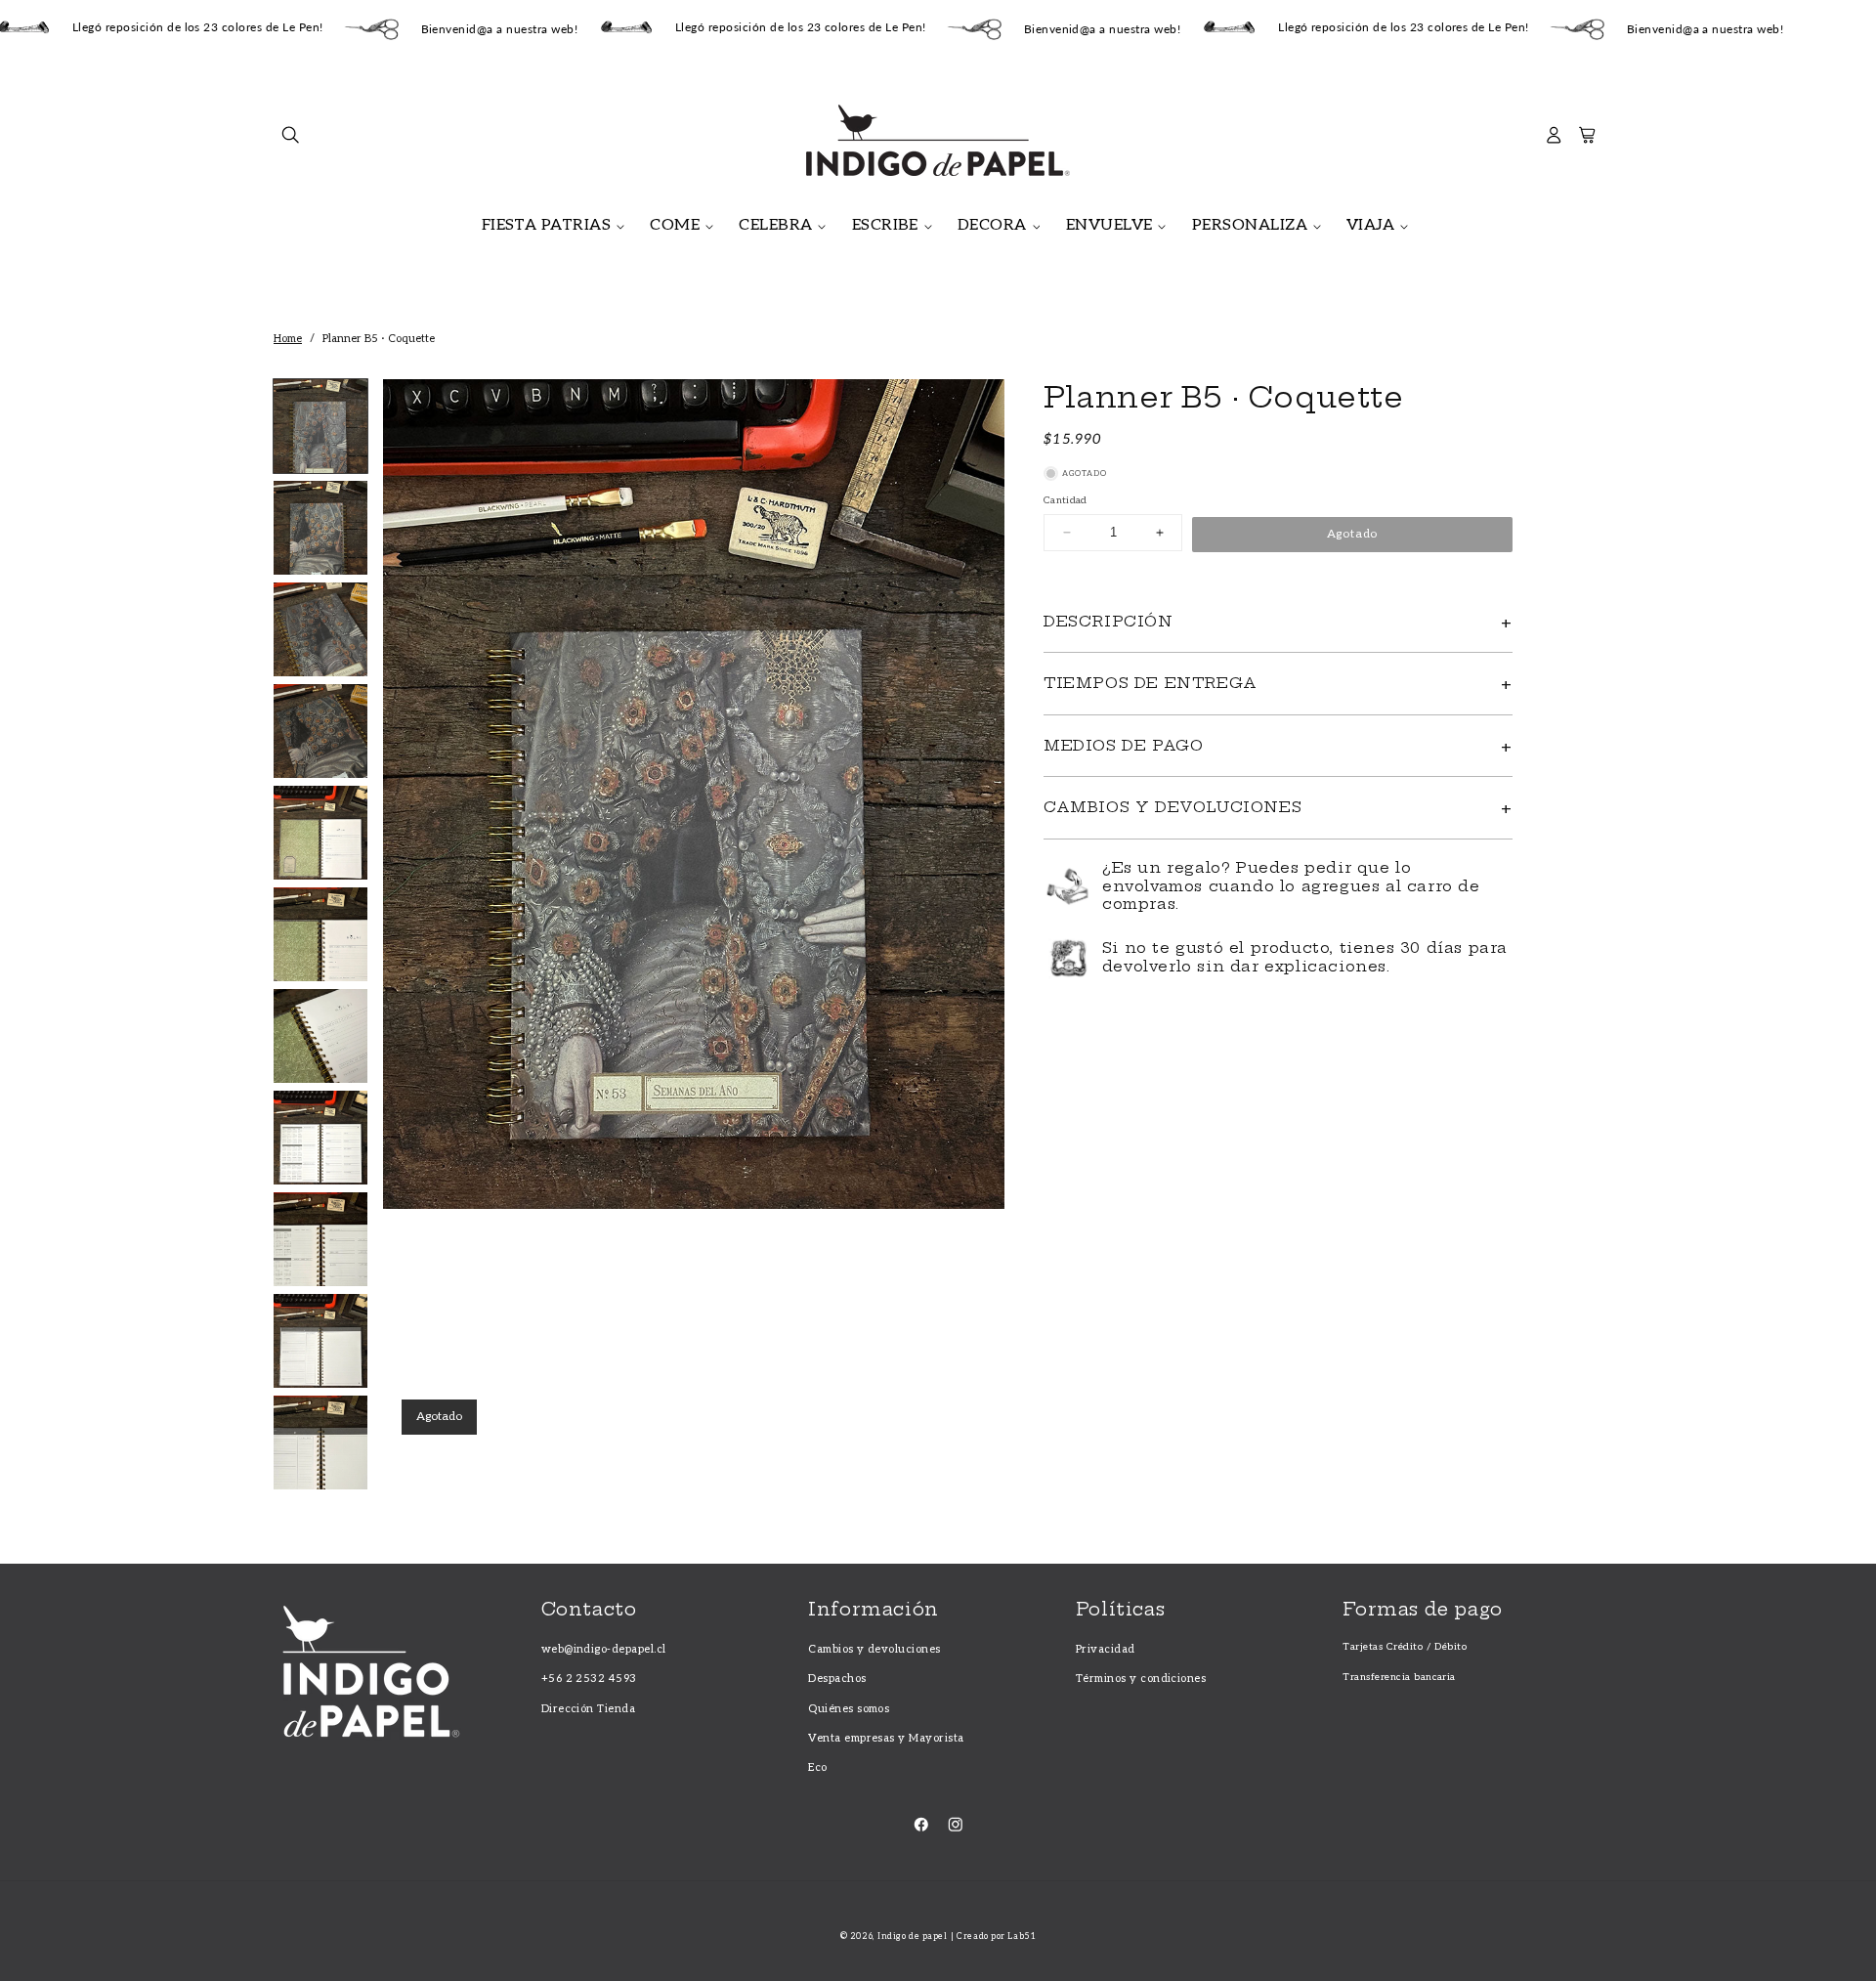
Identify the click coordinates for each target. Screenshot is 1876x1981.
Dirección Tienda (589, 1709)
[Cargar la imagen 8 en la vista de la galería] (320, 1138)
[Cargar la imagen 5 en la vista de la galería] (320, 833)
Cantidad (1066, 500)
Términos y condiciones (1141, 1679)
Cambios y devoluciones (874, 1649)
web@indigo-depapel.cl (604, 1649)
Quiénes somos (849, 1709)
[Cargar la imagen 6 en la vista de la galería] (320, 934)
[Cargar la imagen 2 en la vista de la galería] (320, 528)
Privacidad (1106, 1649)
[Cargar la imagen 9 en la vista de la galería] (320, 1239)
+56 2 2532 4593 (589, 1679)
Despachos (837, 1679)
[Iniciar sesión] (1554, 140)
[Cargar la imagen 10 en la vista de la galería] (320, 1341)
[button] (291, 140)
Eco (817, 1767)
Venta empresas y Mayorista (886, 1738)
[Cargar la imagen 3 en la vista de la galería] (320, 629)
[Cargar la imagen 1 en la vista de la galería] (320, 426)
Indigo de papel (912, 1937)
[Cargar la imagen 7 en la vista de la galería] (320, 1036)
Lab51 (1022, 1937)
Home (288, 339)
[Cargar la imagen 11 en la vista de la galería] (320, 1443)
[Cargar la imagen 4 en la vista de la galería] (320, 731)
